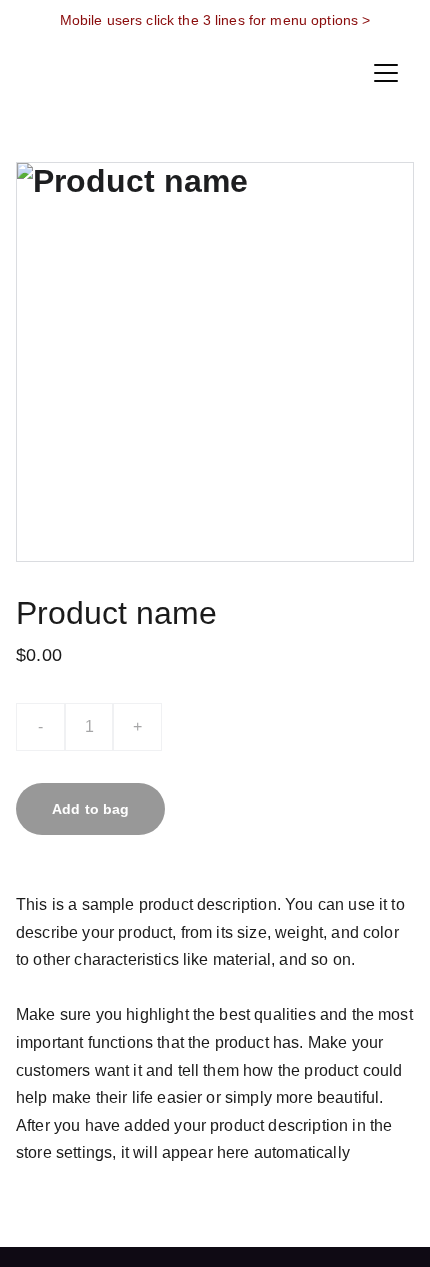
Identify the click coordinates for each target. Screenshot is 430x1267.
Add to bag (90, 809)
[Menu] (386, 73)
